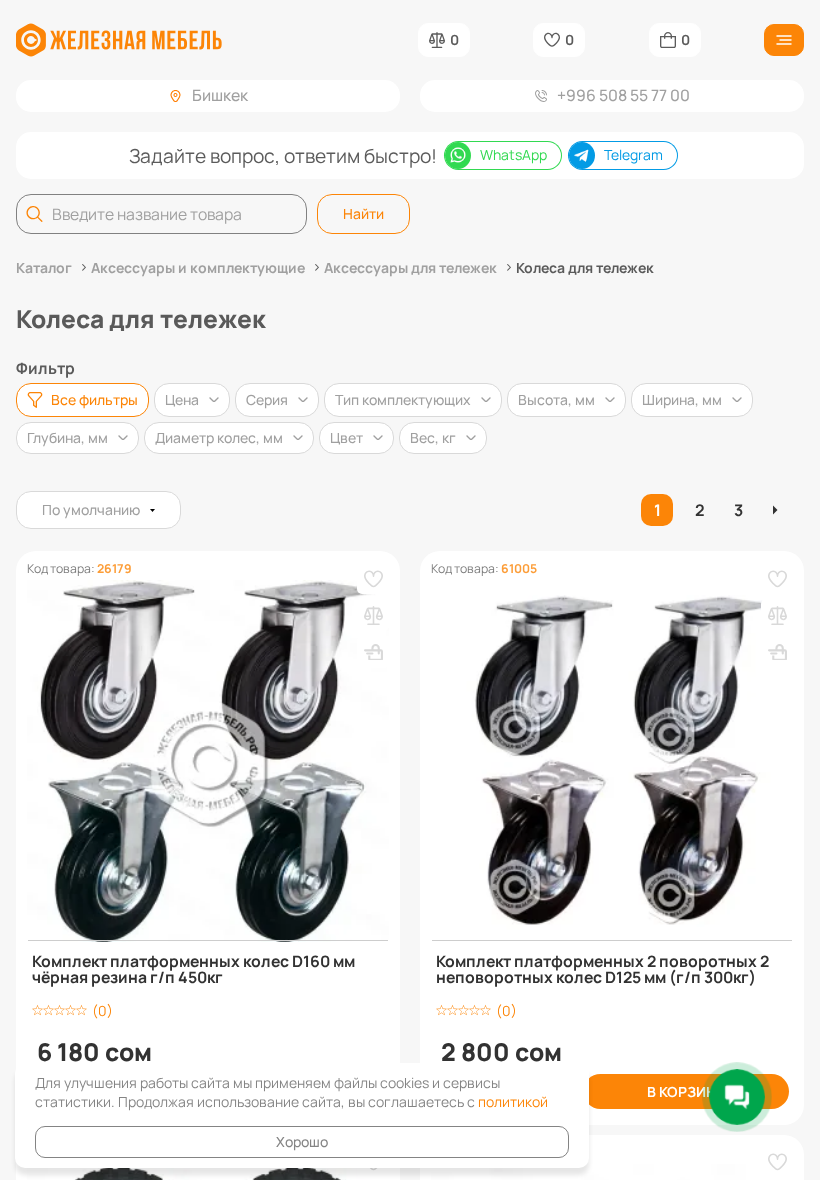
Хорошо (302, 1141)
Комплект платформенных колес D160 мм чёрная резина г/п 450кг (193, 970)
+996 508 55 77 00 (623, 95)
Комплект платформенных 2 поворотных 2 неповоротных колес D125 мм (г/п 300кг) (602, 970)
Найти (363, 213)
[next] (777, 510)
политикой (513, 1101)
